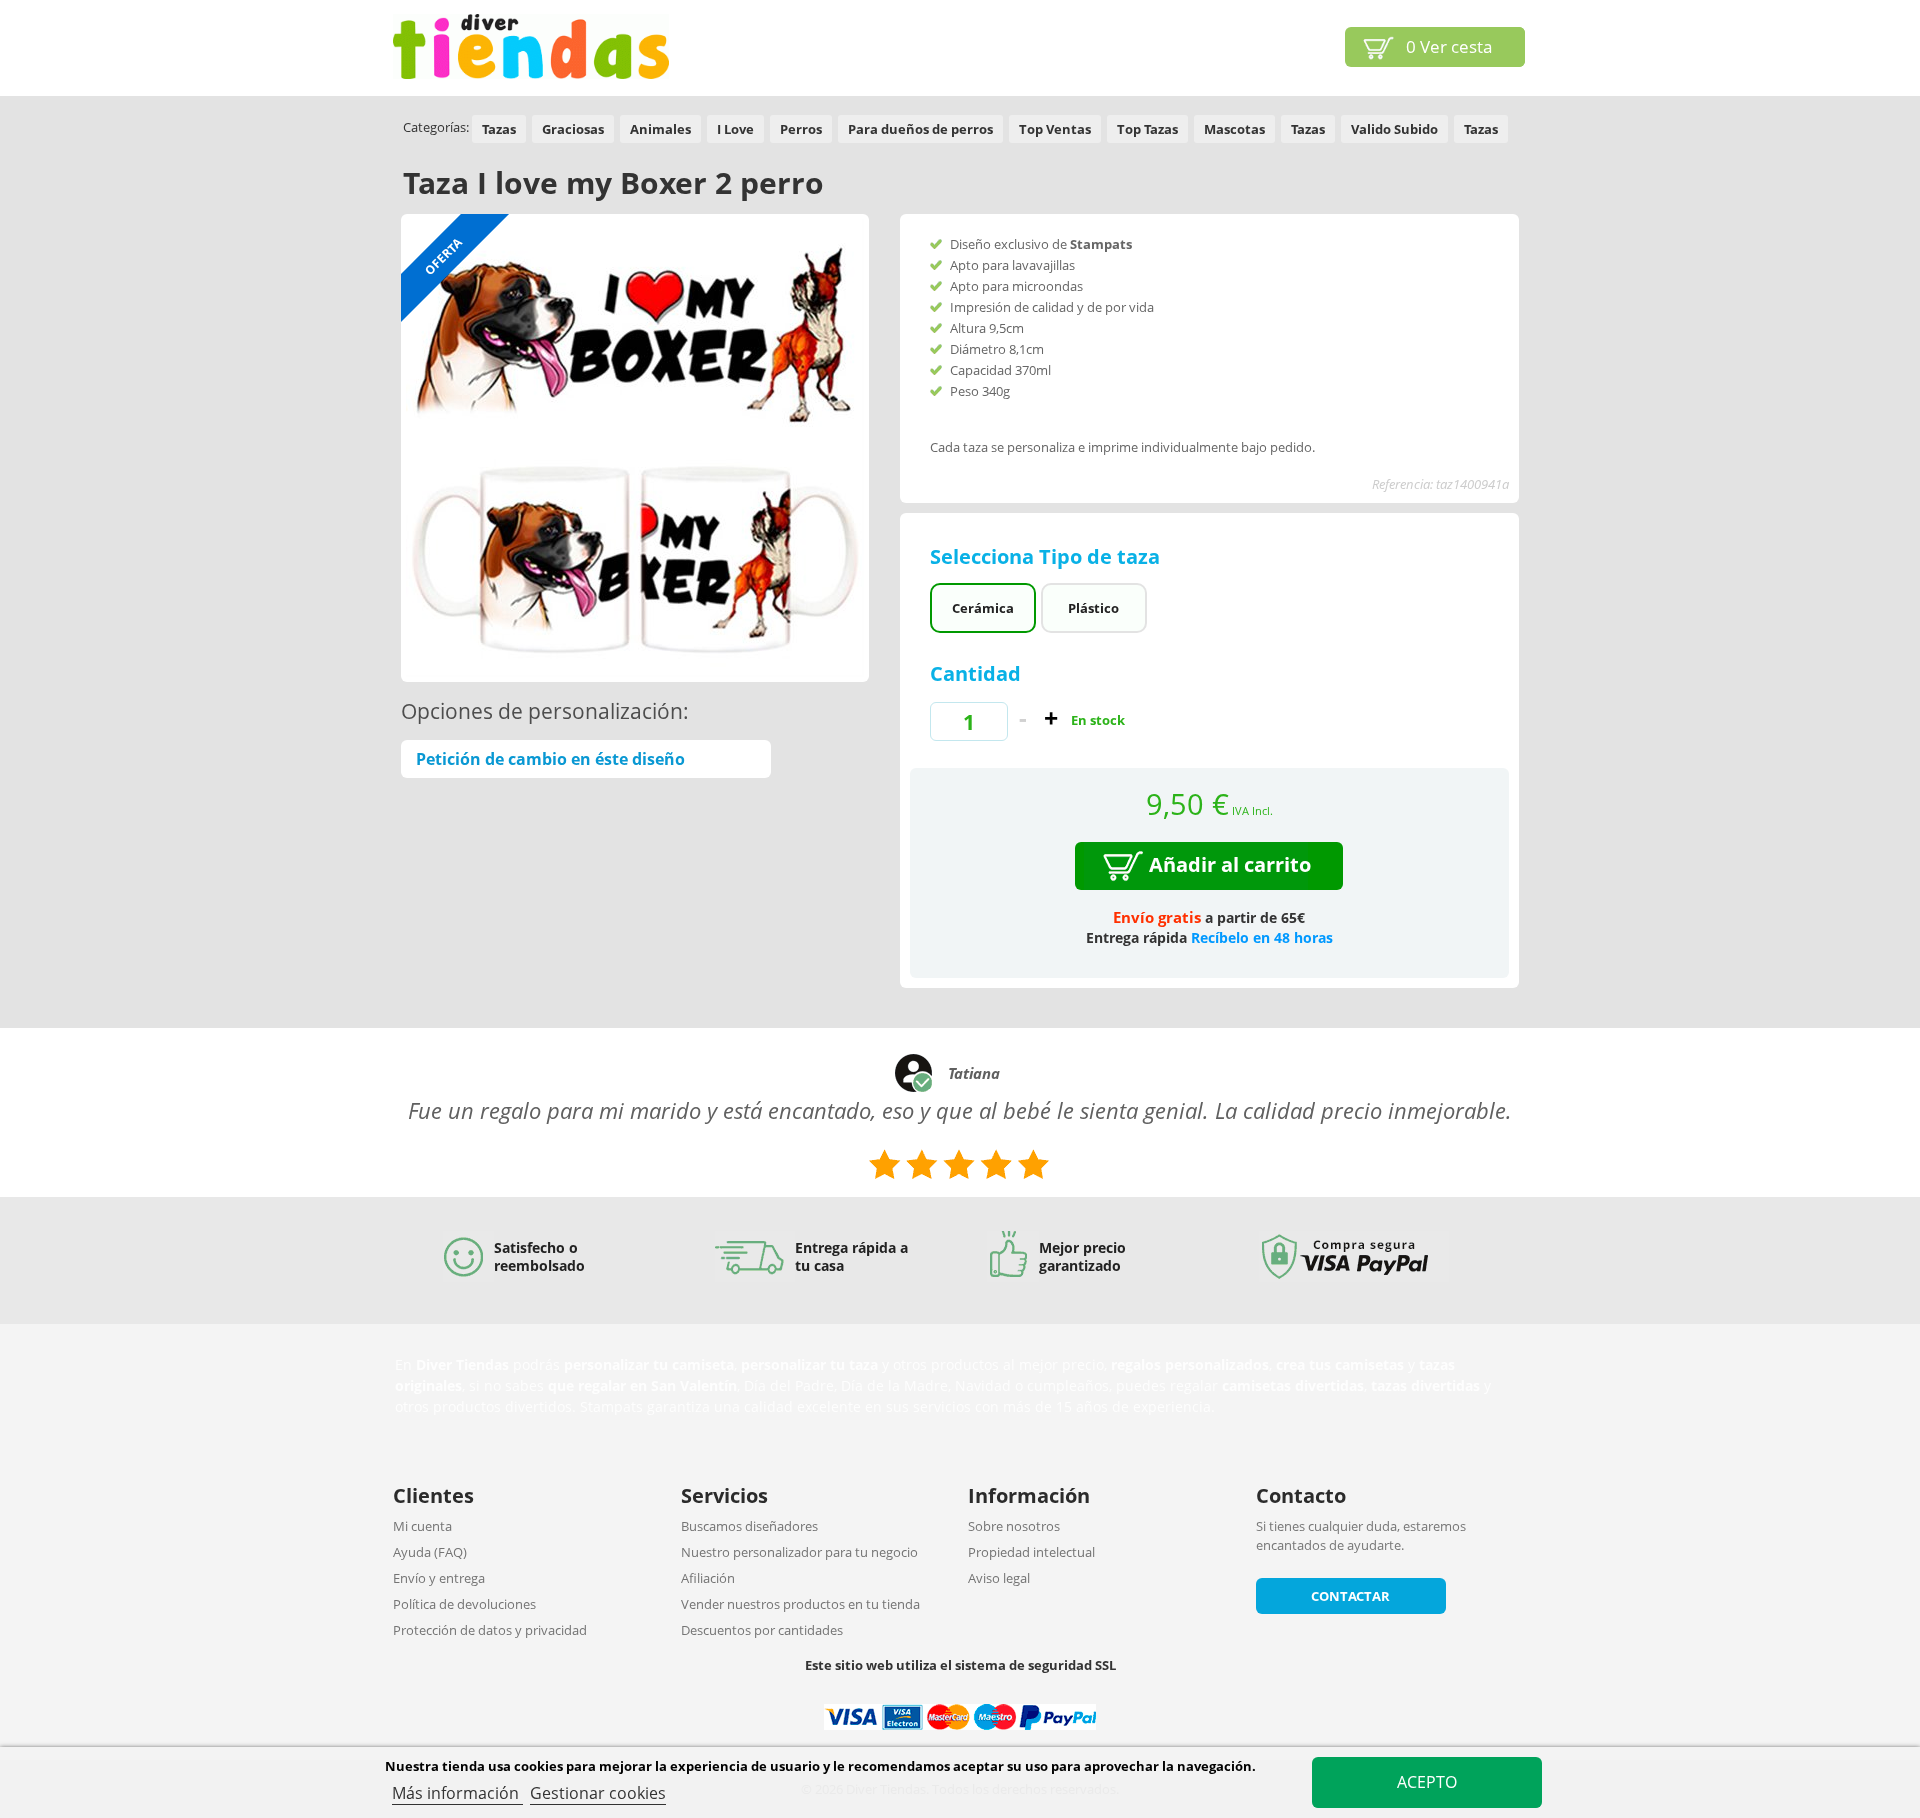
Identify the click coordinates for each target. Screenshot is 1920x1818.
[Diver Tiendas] (531, 46)
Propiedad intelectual (1031, 1552)
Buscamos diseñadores (749, 1526)
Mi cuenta (422, 1526)
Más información (457, 1793)
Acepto (1427, 1782)
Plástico (1093, 608)
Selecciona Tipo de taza (1047, 556)
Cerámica (983, 608)
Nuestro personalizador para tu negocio (799, 1552)
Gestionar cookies (598, 1793)
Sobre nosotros (1014, 1526)
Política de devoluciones (464, 1604)
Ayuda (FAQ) (430, 1552)
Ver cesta (1449, 46)
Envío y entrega (439, 1578)
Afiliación (708, 1578)
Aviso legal (999, 1578)
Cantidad (975, 673)
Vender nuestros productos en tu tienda (800, 1604)
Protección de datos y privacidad (490, 1630)
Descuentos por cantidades (762, 1630)
